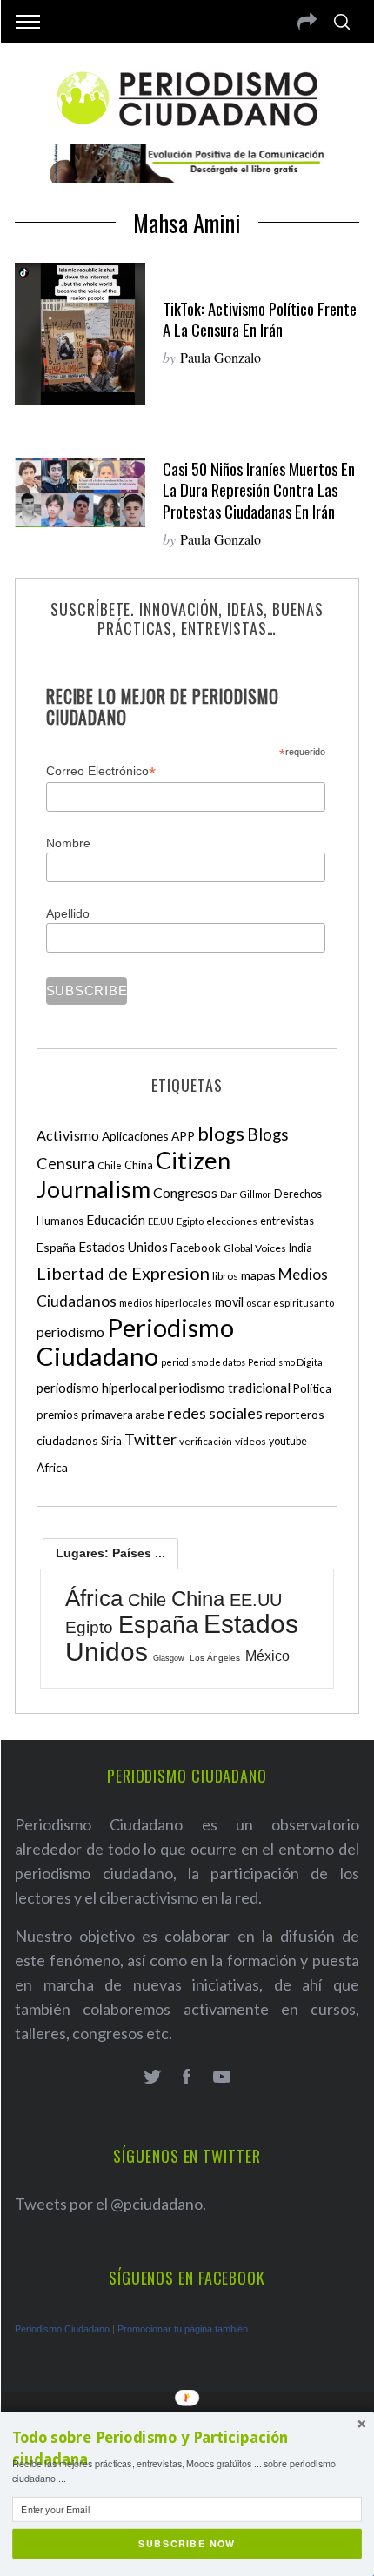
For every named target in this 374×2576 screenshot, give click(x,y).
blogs (221, 1133)
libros (225, 1276)
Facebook (196, 1248)
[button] (187, 2449)
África (52, 1467)
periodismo (70, 1332)
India (301, 1248)
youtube (288, 1441)
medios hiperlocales (166, 1303)
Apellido (68, 913)
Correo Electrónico (101, 771)
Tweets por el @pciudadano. (110, 2204)
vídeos (250, 1441)
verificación (206, 1441)
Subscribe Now (187, 2543)
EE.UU (161, 1221)
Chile (110, 1165)
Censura (66, 1163)
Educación (116, 1220)
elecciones (232, 1221)
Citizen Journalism (134, 1174)
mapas (258, 1275)
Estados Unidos (123, 1247)
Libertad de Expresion (123, 1273)
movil (229, 1302)
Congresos (185, 1192)
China (139, 1165)
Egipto (190, 1221)
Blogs (268, 1134)
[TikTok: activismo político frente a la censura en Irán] (80, 334)
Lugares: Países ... (110, 1553)
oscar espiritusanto (290, 1303)
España (56, 1247)
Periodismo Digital (287, 1362)
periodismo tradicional (225, 1388)
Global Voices (255, 1248)
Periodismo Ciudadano (135, 1342)
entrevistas (287, 1221)
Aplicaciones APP (148, 1136)
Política (312, 1388)
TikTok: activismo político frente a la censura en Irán (260, 319)
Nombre (68, 843)
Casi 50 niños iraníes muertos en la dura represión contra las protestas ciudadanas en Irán (259, 489)
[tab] (110, 1553)
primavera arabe (123, 1415)
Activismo (68, 1135)
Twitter (150, 1439)
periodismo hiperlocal (97, 1388)
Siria (111, 1441)
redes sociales (215, 1413)
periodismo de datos (203, 1362)
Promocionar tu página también (183, 2329)
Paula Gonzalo (220, 357)
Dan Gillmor (246, 1194)
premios (57, 1415)
